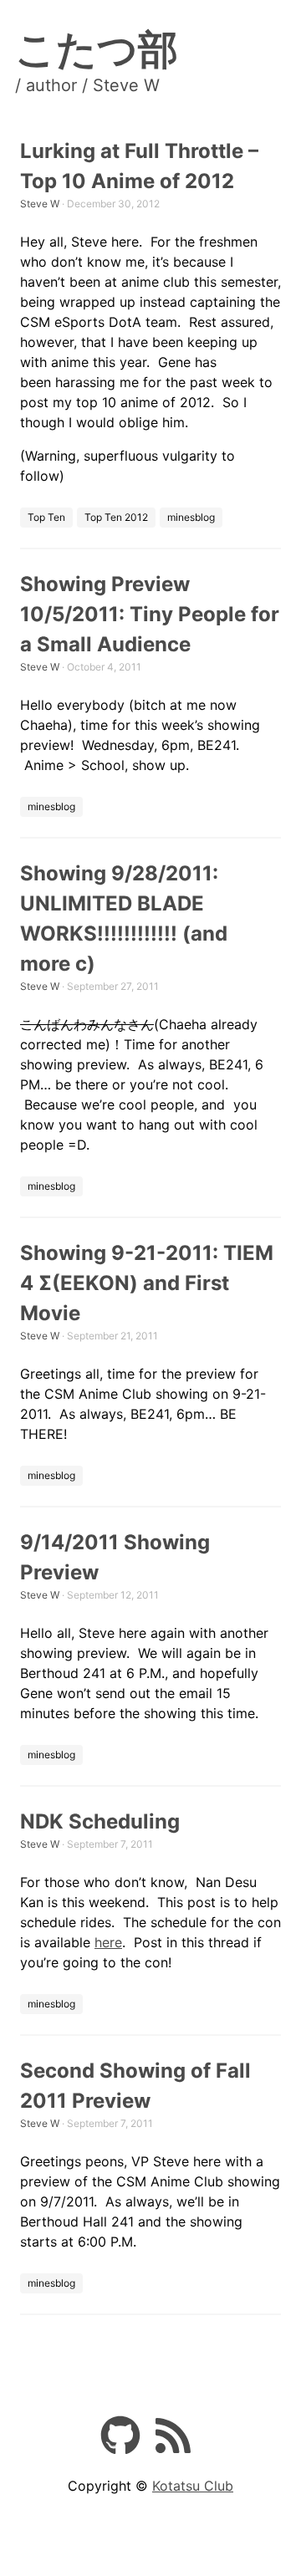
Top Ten (46, 517)
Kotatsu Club (193, 2486)
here (108, 1942)
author (51, 85)
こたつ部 (97, 49)
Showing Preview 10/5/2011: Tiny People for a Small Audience (150, 614)
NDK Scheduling (100, 1821)
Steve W (40, 204)
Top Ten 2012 (116, 517)
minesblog (191, 517)
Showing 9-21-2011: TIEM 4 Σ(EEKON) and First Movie (147, 1283)
